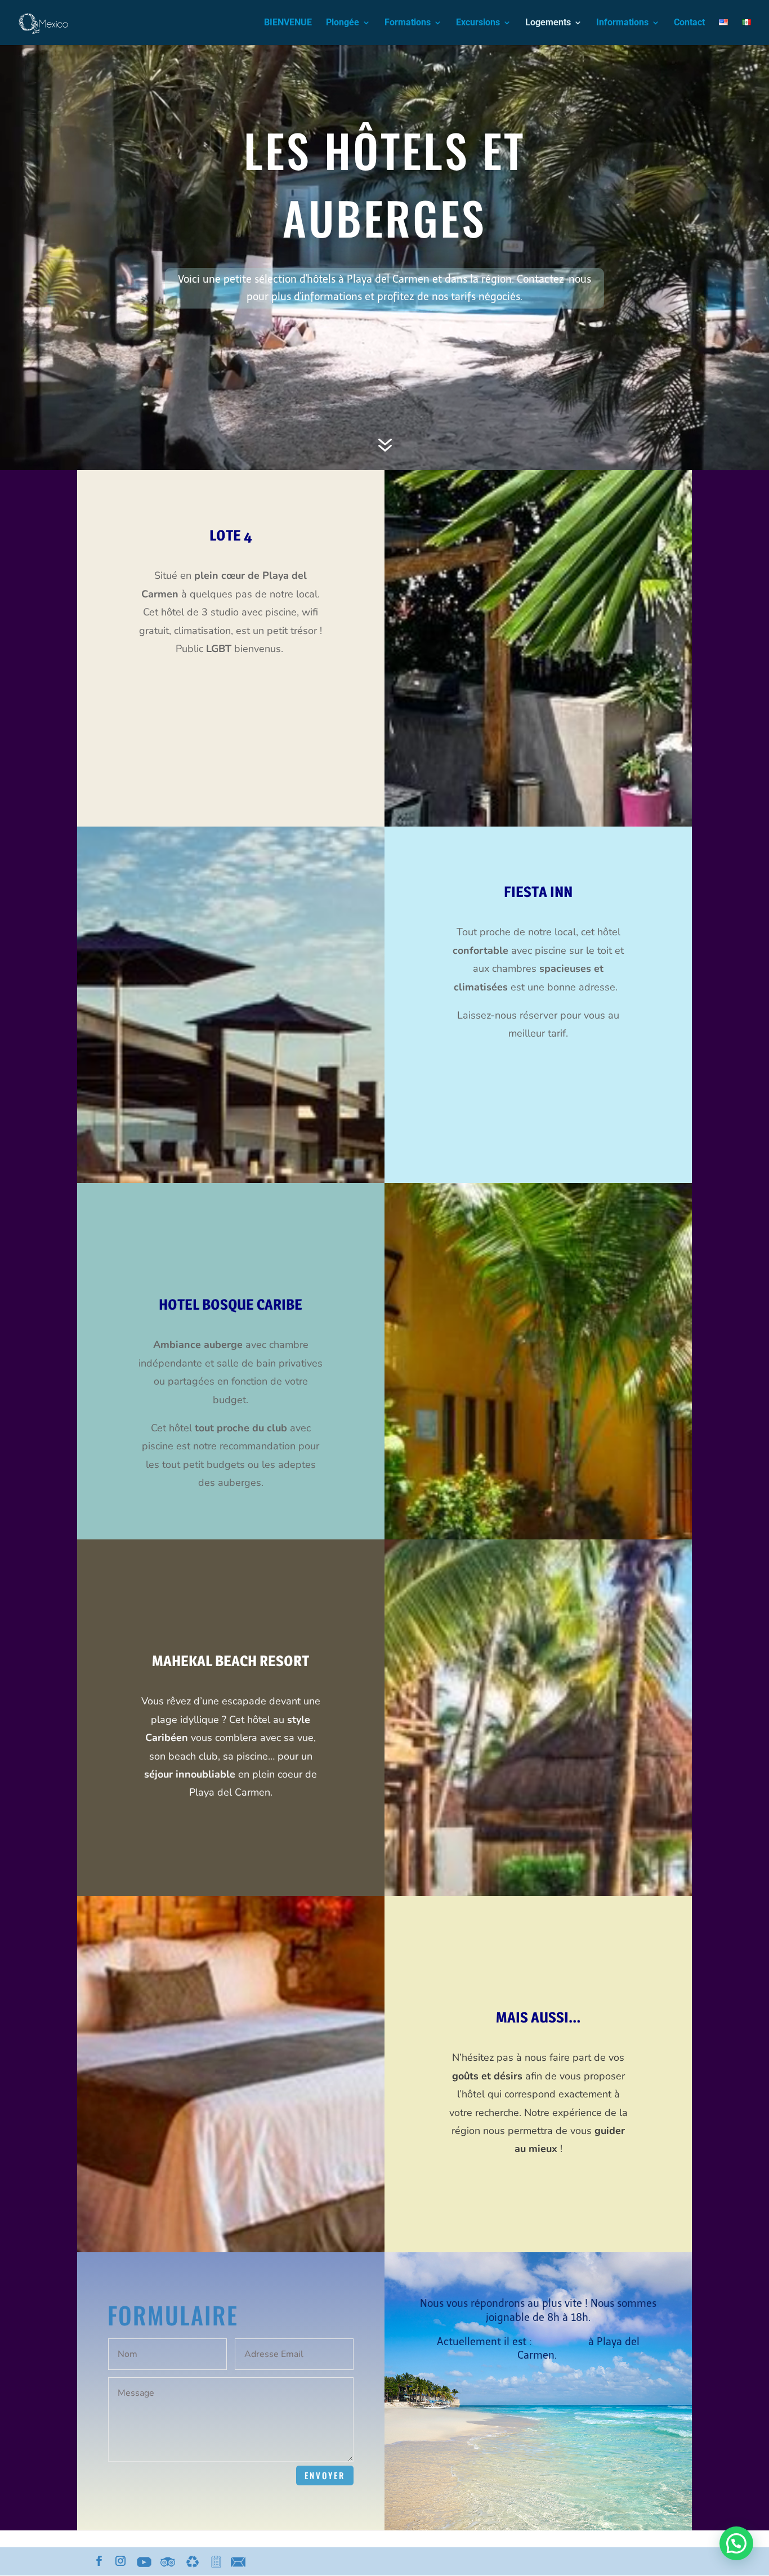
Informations (622, 23)
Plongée (343, 23)
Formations (408, 23)
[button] (736, 2543)
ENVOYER (325, 2475)
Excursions (478, 23)
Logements (548, 23)
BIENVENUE (288, 23)
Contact (689, 23)
